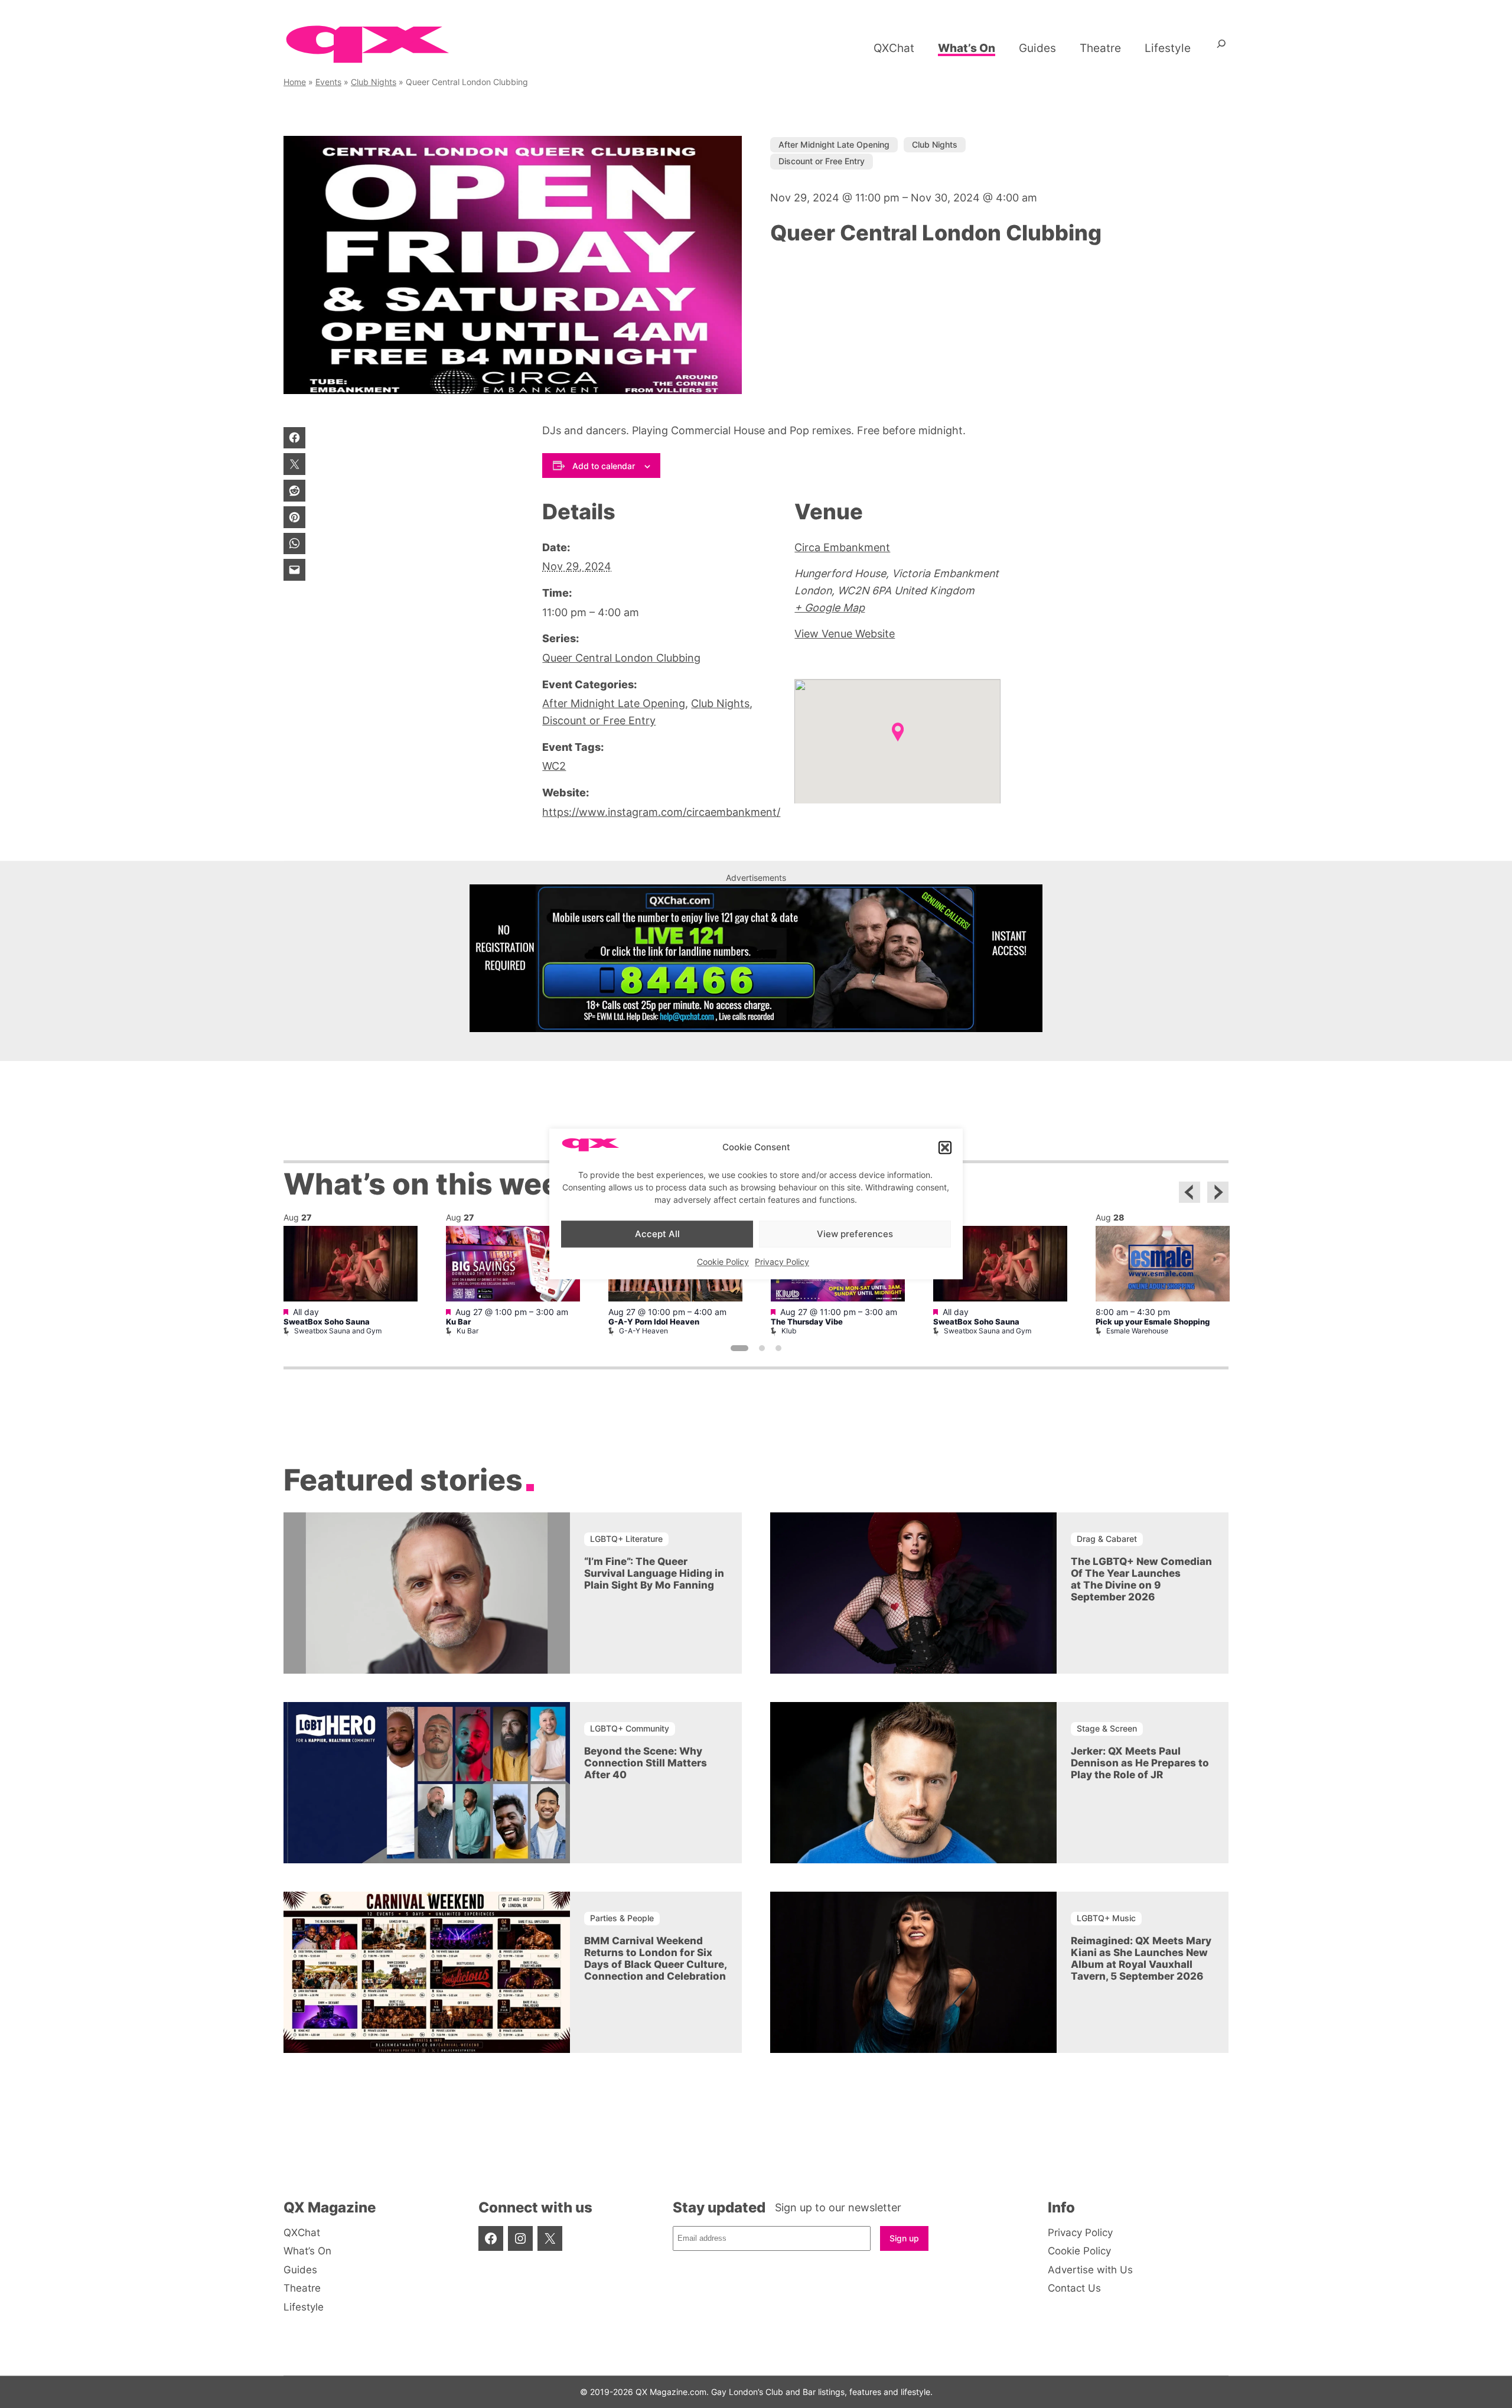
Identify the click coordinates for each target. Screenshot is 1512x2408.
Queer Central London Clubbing (621, 658)
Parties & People (622, 1918)
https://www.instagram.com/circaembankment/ (661, 812)
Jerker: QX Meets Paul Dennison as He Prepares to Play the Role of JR (1140, 1763)
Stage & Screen (1107, 1728)
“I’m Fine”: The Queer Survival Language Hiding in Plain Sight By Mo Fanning (654, 1573)
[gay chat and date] (756, 1028)
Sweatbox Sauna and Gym (338, 1331)
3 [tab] (778, 1348)
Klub (789, 1331)
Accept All (657, 1234)
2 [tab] (762, 1348)
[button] (945, 1147)
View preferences (855, 1234)
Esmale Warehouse (1137, 1331)
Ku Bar (458, 1322)
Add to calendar (604, 466)
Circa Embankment (842, 547)
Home (295, 82)
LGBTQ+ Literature (626, 1539)
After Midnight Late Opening (834, 144)
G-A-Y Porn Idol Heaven (654, 1322)
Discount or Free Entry (822, 161)
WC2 (554, 766)
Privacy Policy (782, 1262)
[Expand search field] (1221, 48)
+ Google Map (830, 608)
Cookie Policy (723, 1262)
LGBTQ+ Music (1106, 1918)
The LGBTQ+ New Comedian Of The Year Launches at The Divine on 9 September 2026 (1141, 1579)
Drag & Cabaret (1107, 1539)
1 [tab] (739, 1348)
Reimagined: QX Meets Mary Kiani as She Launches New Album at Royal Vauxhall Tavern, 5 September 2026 (1141, 1958)
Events (328, 82)
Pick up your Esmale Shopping (1153, 1322)
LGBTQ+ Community (630, 1728)
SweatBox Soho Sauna (327, 1322)
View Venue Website (845, 634)
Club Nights (374, 82)
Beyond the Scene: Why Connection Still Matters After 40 (646, 1763)
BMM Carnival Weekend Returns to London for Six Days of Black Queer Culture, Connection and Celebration (655, 1958)
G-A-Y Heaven (643, 1331)
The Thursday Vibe (807, 1322)
